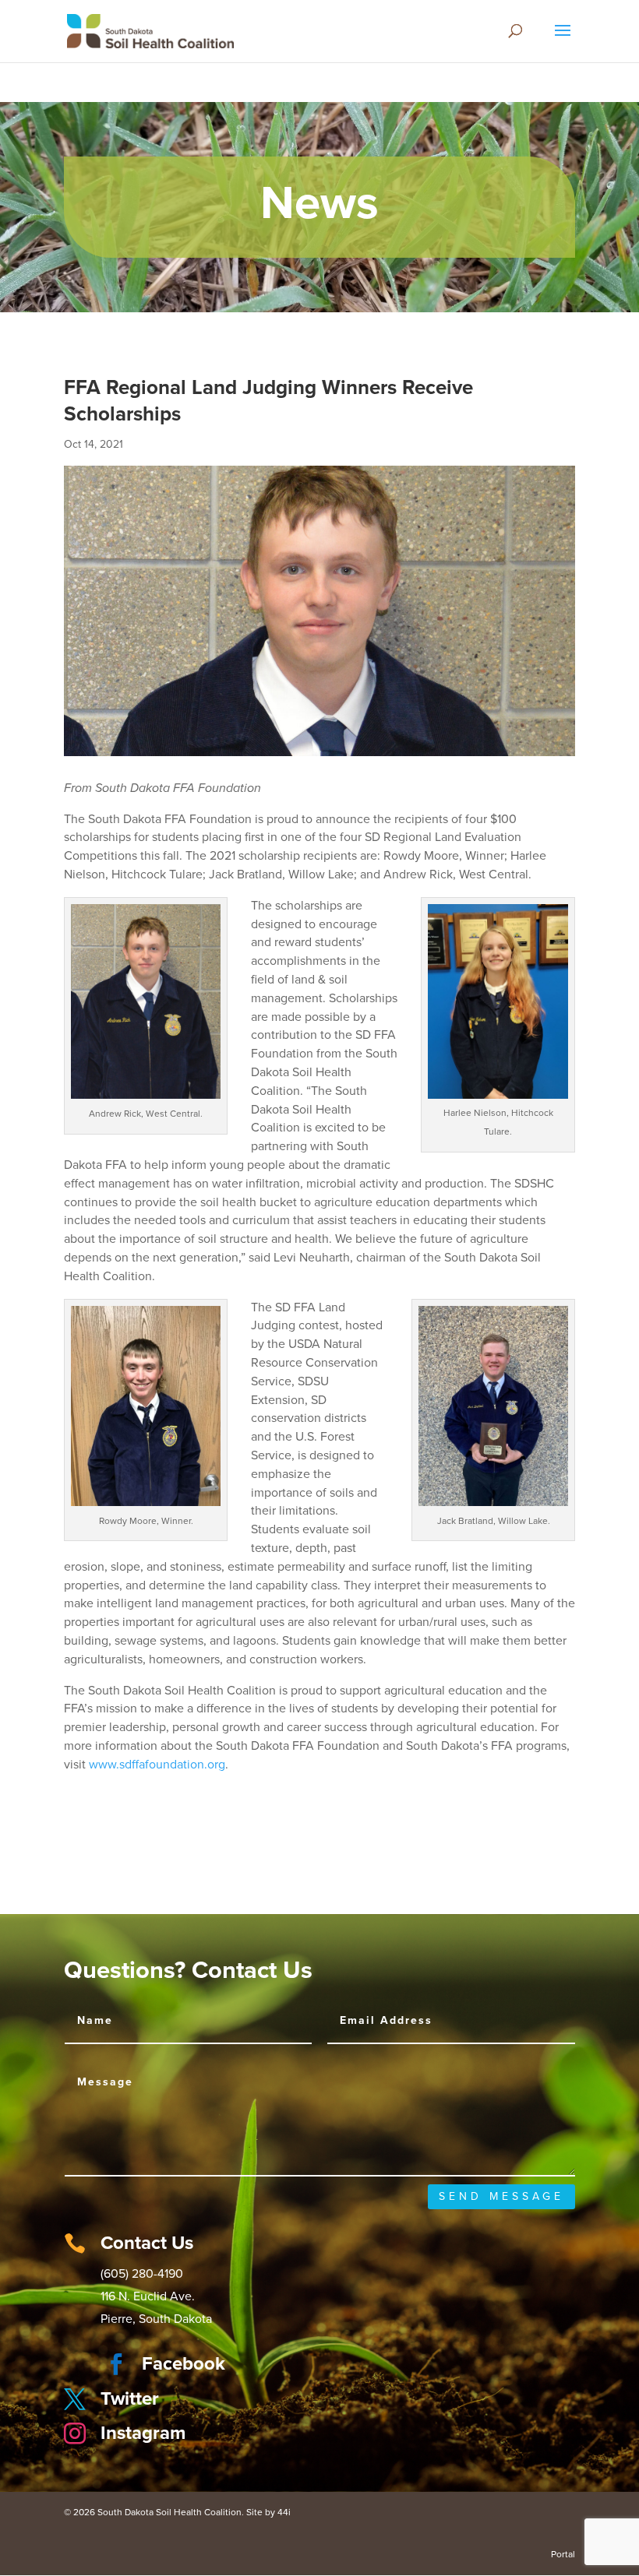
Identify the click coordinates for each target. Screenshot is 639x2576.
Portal (563, 2554)
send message (501, 2196)
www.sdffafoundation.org (157, 1765)
